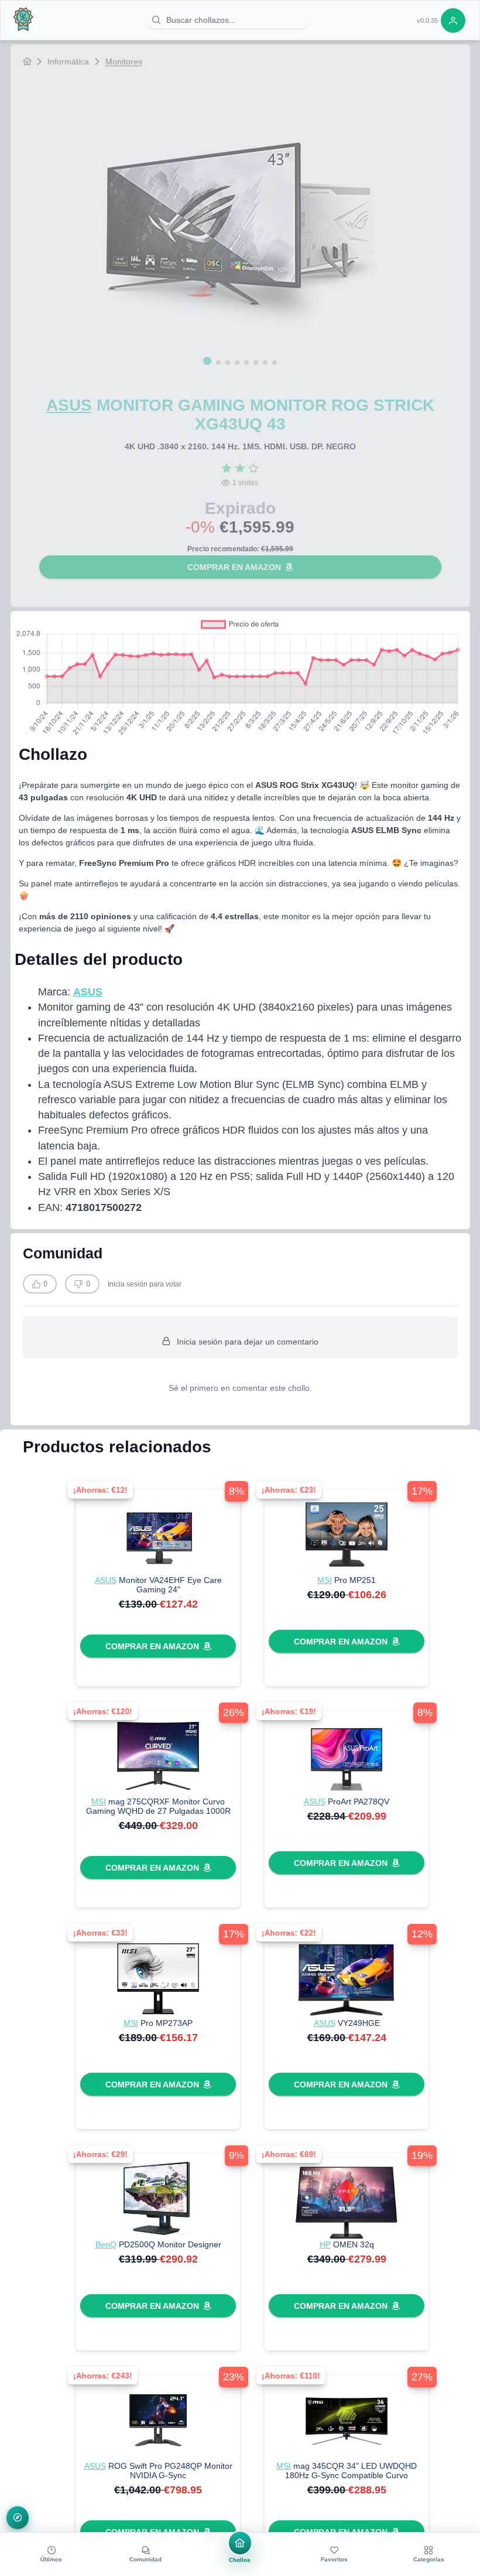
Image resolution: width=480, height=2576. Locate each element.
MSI (325, 1580)
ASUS (69, 405)
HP (325, 2244)
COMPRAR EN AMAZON (234, 567)
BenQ (106, 2244)
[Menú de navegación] (18, 2518)
